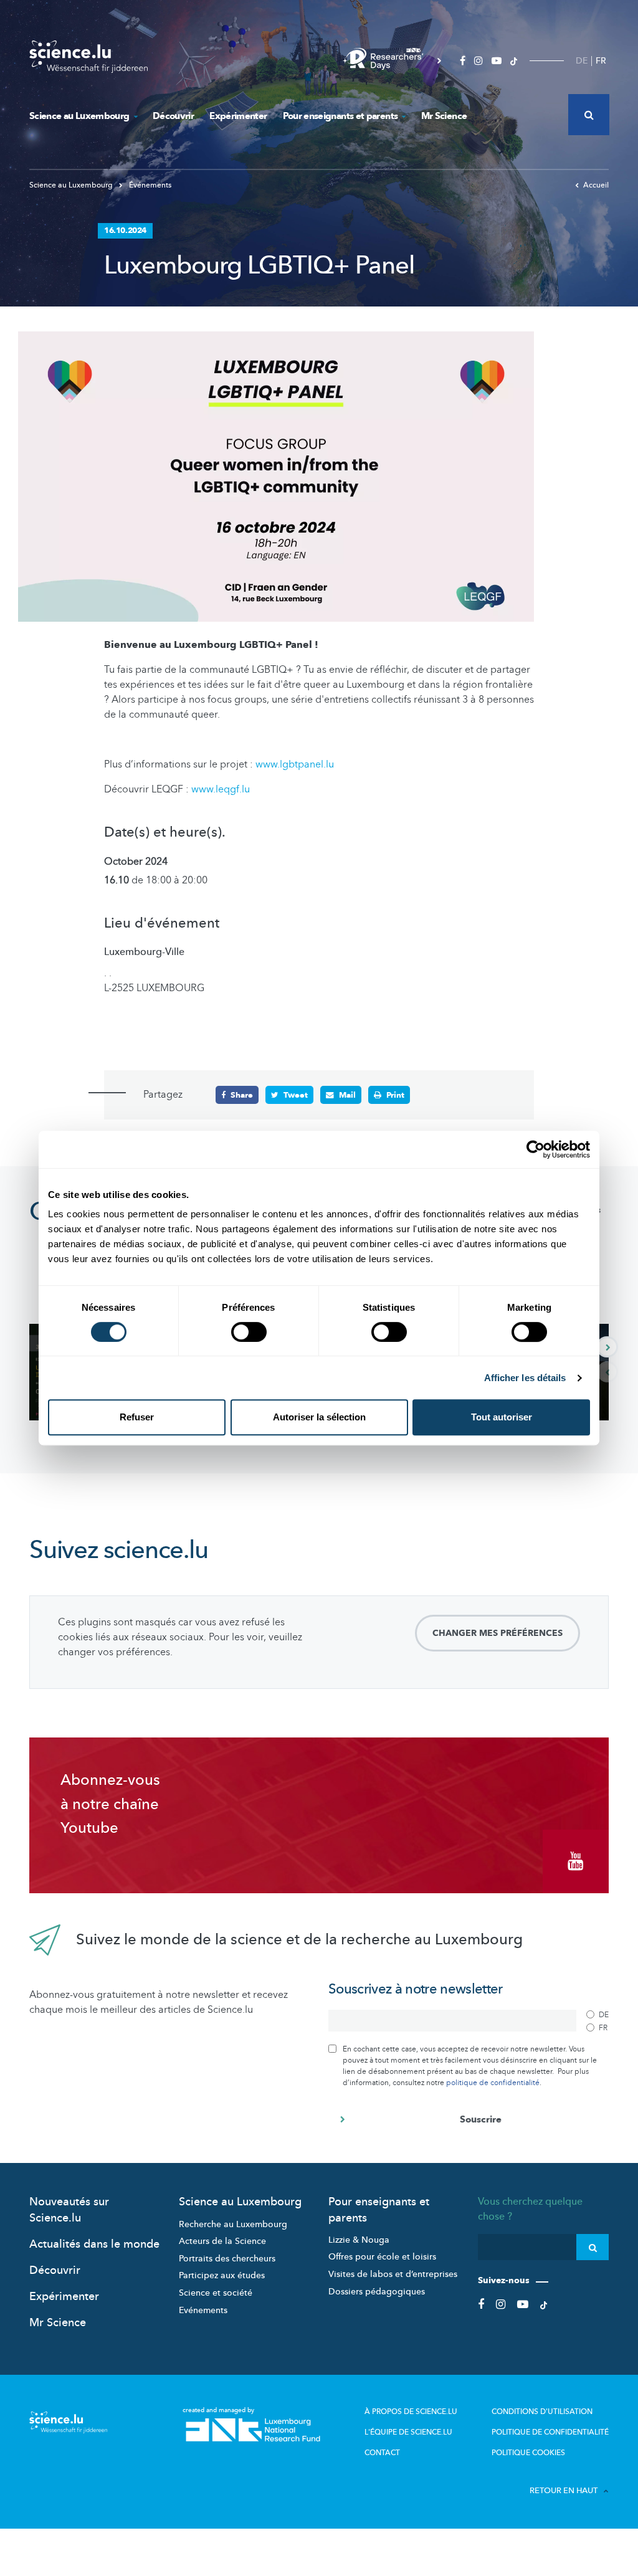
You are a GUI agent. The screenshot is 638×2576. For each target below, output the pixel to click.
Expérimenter (238, 116)
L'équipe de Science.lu (408, 2432)
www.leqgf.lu (221, 789)
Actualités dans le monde (94, 2244)
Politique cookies (528, 2453)
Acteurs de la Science (222, 2241)
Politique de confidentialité (550, 2432)
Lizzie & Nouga (359, 2240)
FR (601, 61)
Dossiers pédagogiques (377, 2292)
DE (582, 61)
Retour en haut (564, 2491)
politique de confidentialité (493, 2083)
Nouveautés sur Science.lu (69, 2210)
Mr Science (444, 116)
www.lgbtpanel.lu (295, 764)
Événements (149, 185)
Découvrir (173, 116)
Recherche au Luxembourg (233, 2224)
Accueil (596, 185)
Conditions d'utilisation (542, 2412)
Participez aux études (222, 2275)
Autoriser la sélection (319, 1417)
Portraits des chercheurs (227, 2259)
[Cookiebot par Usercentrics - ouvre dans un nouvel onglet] (536, 1149)
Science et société (216, 2293)
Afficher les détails (525, 1378)
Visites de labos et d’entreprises (393, 2274)
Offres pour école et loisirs (382, 2257)
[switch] (249, 1332)
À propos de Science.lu (411, 2412)
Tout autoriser (502, 1417)
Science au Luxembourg (79, 116)
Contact (382, 2453)
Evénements (203, 2310)
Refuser (137, 1417)
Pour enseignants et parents (340, 116)
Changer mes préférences (498, 1633)
